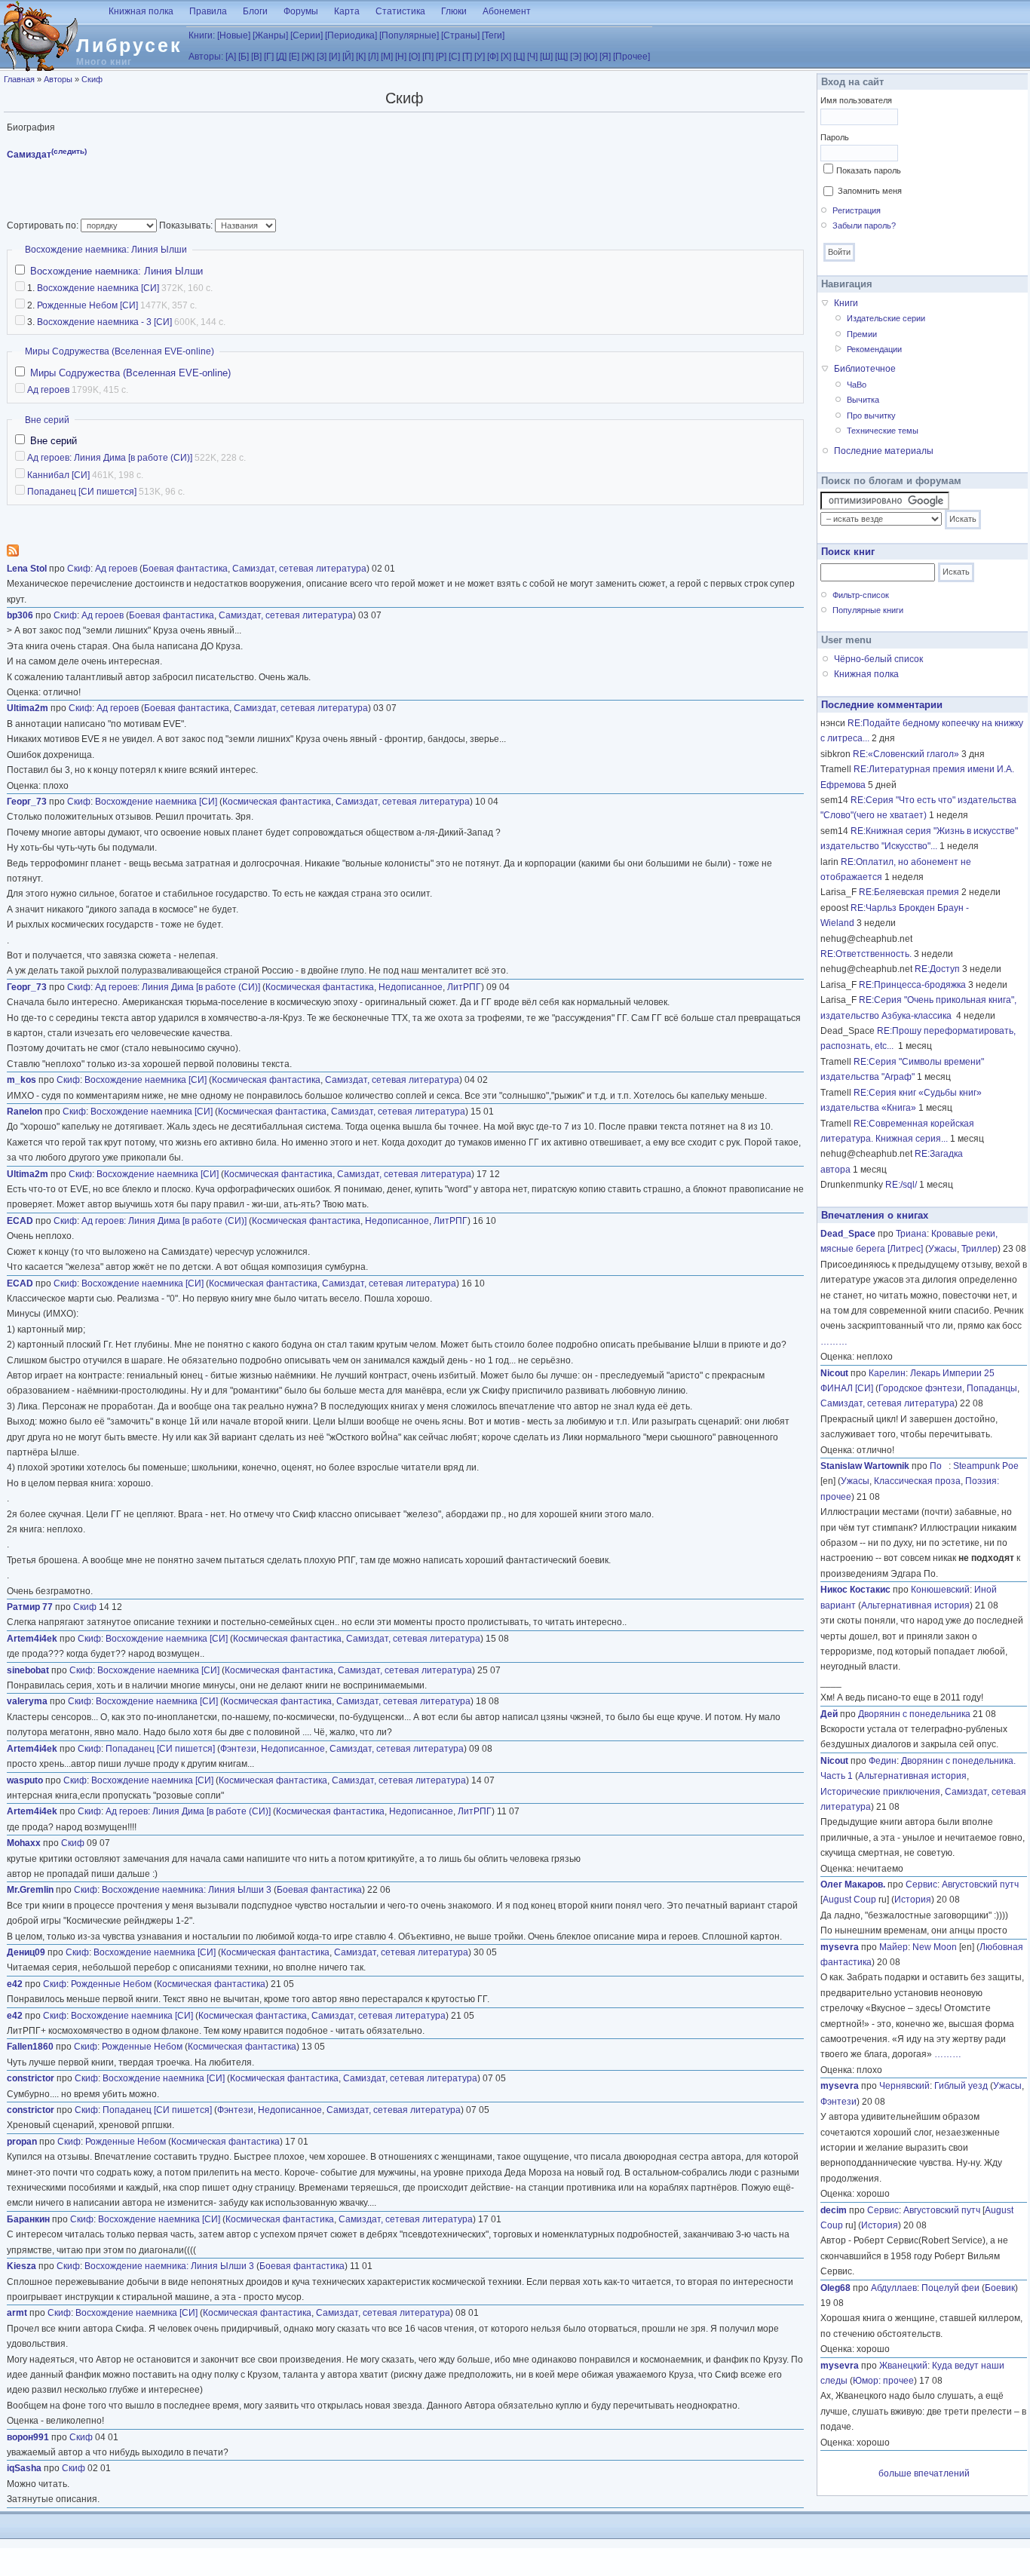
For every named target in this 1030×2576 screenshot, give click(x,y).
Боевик (1000, 2288)
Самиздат (29, 155)
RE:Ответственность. (866, 954)
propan (22, 2142)
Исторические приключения (880, 1792)
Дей (829, 1714)
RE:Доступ (937, 969)
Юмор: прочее (883, 2381)
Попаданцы (992, 1388)
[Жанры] (270, 35)
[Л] (373, 57)
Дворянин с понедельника (914, 1714)
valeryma (27, 1701)
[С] (454, 57)
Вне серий (47, 420)
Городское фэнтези (920, 1388)
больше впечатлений (924, 2473)
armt (17, 2313)
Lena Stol (27, 569)
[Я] (605, 57)
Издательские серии (886, 318)
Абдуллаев (894, 2288)
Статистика (400, 11)
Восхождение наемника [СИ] (98, 288)
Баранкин (28, 2219)
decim (834, 2210)
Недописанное (411, 987)
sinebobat (28, 1670)
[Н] (401, 57)
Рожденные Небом (111, 1984)
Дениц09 (26, 1952)
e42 (15, 1984)
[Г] (269, 57)
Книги (846, 303)
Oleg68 (835, 2288)
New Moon (935, 1947)
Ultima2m (28, 708)
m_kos (21, 1080)
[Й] (348, 57)
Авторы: (206, 57)
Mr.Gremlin (30, 1890)
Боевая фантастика (185, 569)
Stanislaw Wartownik (865, 1466)
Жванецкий (903, 2366)
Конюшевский (940, 1590)
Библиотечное (865, 369)
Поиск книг (848, 552)
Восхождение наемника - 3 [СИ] (104, 322)
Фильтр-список (861, 595)
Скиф (92, 79)
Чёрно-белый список (878, 659)
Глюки (454, 11)
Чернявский (904, 2086)
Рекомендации (874, 349)
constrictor (31, 2078)
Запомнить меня (870, 191)
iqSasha (24, 2468)
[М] (387, 57)
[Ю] (590, 57)
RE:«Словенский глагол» (906, 754)
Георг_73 (27, 802)
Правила (208, 11)
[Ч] (532, 57)
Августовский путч (980, 1884)
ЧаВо (857, 385)
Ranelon (25, 1112)
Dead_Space (848, 1234)
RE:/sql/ (901, 1185)
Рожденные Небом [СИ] (87, 305)
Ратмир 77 (30, 1607)
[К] (361, 57)
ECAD (20, 1221)
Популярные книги (868, 610)
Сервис (921, 1884)
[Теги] (493, 35)
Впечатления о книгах (875, 1215)
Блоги (255, 11)
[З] (322, 57)
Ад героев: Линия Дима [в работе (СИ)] (110, 458)
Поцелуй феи (950, 2288)
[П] (428, 57)
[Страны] (460, 35)
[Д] (281, 57)
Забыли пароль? (864, 225)
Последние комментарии (882, 705)
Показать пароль (869, 170)
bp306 (20, 615)
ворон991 (28, 2437)
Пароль (835, 137)
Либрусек (129, 45)
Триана (911, 1234)
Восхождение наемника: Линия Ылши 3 (187, 1890)
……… (834, 1342)
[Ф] (493, 57)
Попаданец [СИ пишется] (82, 492)
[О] (414, 57)
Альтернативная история (915, 1605)
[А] (231, 57)
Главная (19, 79)
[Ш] (546, 57)
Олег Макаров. (853, 1884)
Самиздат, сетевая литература (299, 569)
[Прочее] (631, 57)
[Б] (244, 57)
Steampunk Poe (986, 1466)
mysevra (840, 1947)
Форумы (301, 11)
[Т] (467, 57)
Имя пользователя (856, 100)
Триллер (979, 1249)
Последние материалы (884, 451)
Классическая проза (917, 1481)
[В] (256, 57)
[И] (334, 57)
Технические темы (883, 431)
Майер (894, 1947)
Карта (347, 11)
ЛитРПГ (464, 987)
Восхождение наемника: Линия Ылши (106, 250)
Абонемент (507, 11)
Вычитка (863, 400)
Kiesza (21, 2266)
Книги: (202, 35)
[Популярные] (409, 35)
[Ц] (519, 57)
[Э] (576, 57)
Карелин (887, 1373)
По (939, 1466)
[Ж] (308, 57)
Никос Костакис (855, 1590)
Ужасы (943, 1249)
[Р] (441, 57)
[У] (480, 57)
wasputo (25, 1780)
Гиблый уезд (961, 2086)
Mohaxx (24, 1843)
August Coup (849, 1900)
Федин (883, 1761)
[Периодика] (351, 35)
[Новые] (234, 35)
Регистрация (857, 210)
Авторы (58, 79)
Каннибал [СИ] (58, 475)
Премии (862, 334)
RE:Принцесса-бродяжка (912, 985)
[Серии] (307, 35)
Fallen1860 (30, 2047)
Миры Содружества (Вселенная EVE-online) (120, 351)
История (913, 1900)
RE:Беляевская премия (909, 892)
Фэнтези (238, 1749)
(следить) (69, 151)
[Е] (294, 57)
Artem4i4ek (32, 1639)
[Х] (506, 57)
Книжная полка (141, 11)
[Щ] (561, 57)
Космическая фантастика (277, 802)
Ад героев (48, 390)
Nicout (834, 1373)
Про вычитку (871, 416)
